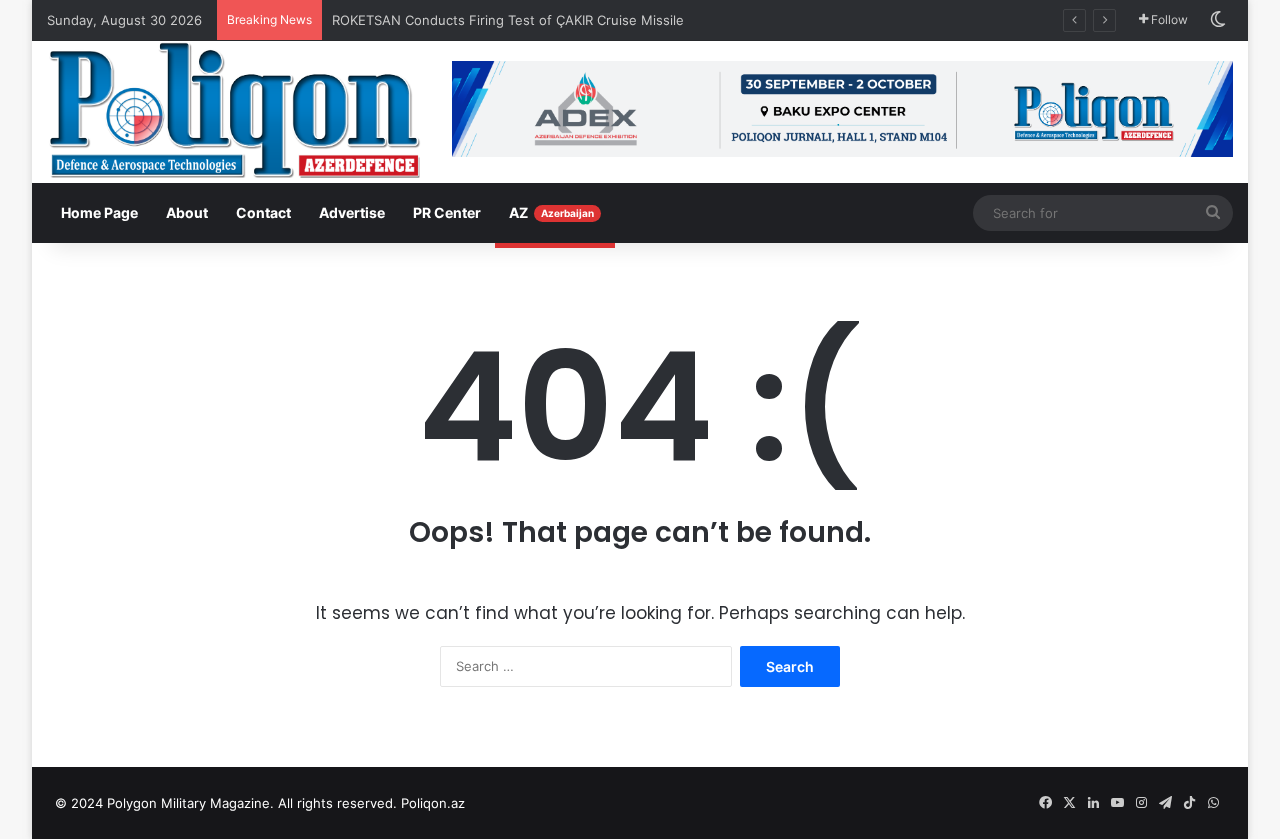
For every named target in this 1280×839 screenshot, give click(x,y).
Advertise (352, 212)
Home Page (99, 212)
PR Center (447, 212)
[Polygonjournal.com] (234, 110)
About (187, 212)
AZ (551, 212)
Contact (263, 212)
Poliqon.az (433, 803)
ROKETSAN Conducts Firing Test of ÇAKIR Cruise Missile (510, 20)
